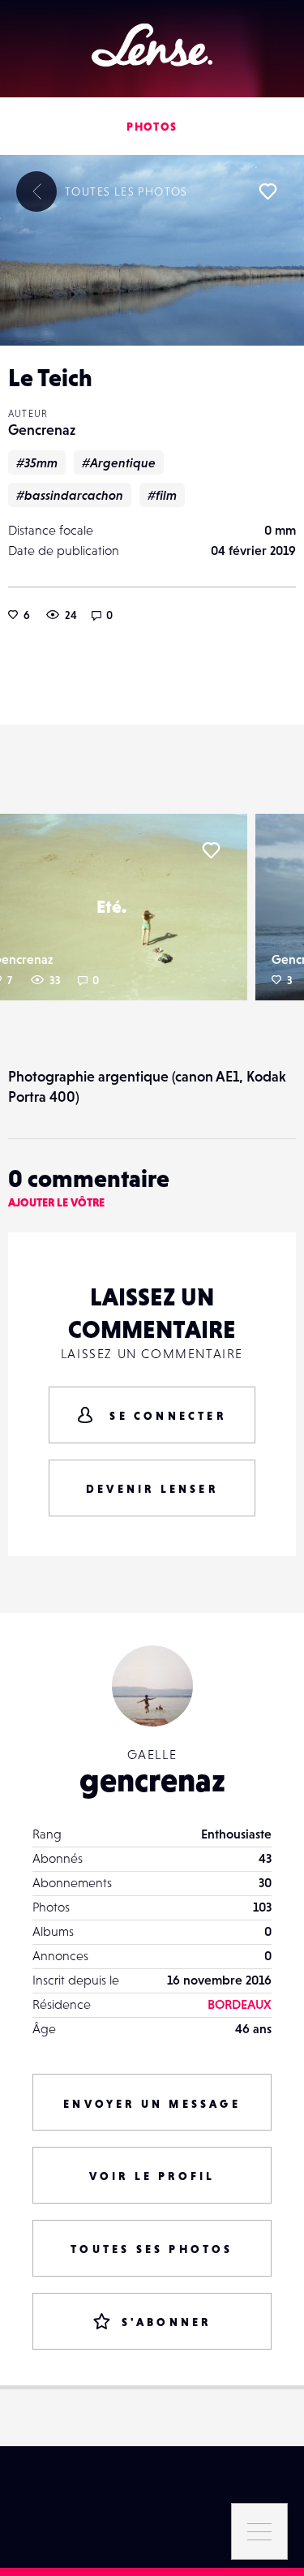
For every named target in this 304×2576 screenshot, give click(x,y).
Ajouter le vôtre (56, 1202)
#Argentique (119, 462)
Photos (152, 127)
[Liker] (268, 191)
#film (162, 495)
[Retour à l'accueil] (152, 45)
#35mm (37, 462)
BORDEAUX (240, 2004)
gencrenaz (152, 1780)
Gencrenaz (42, 430)
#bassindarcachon (70, 495)
